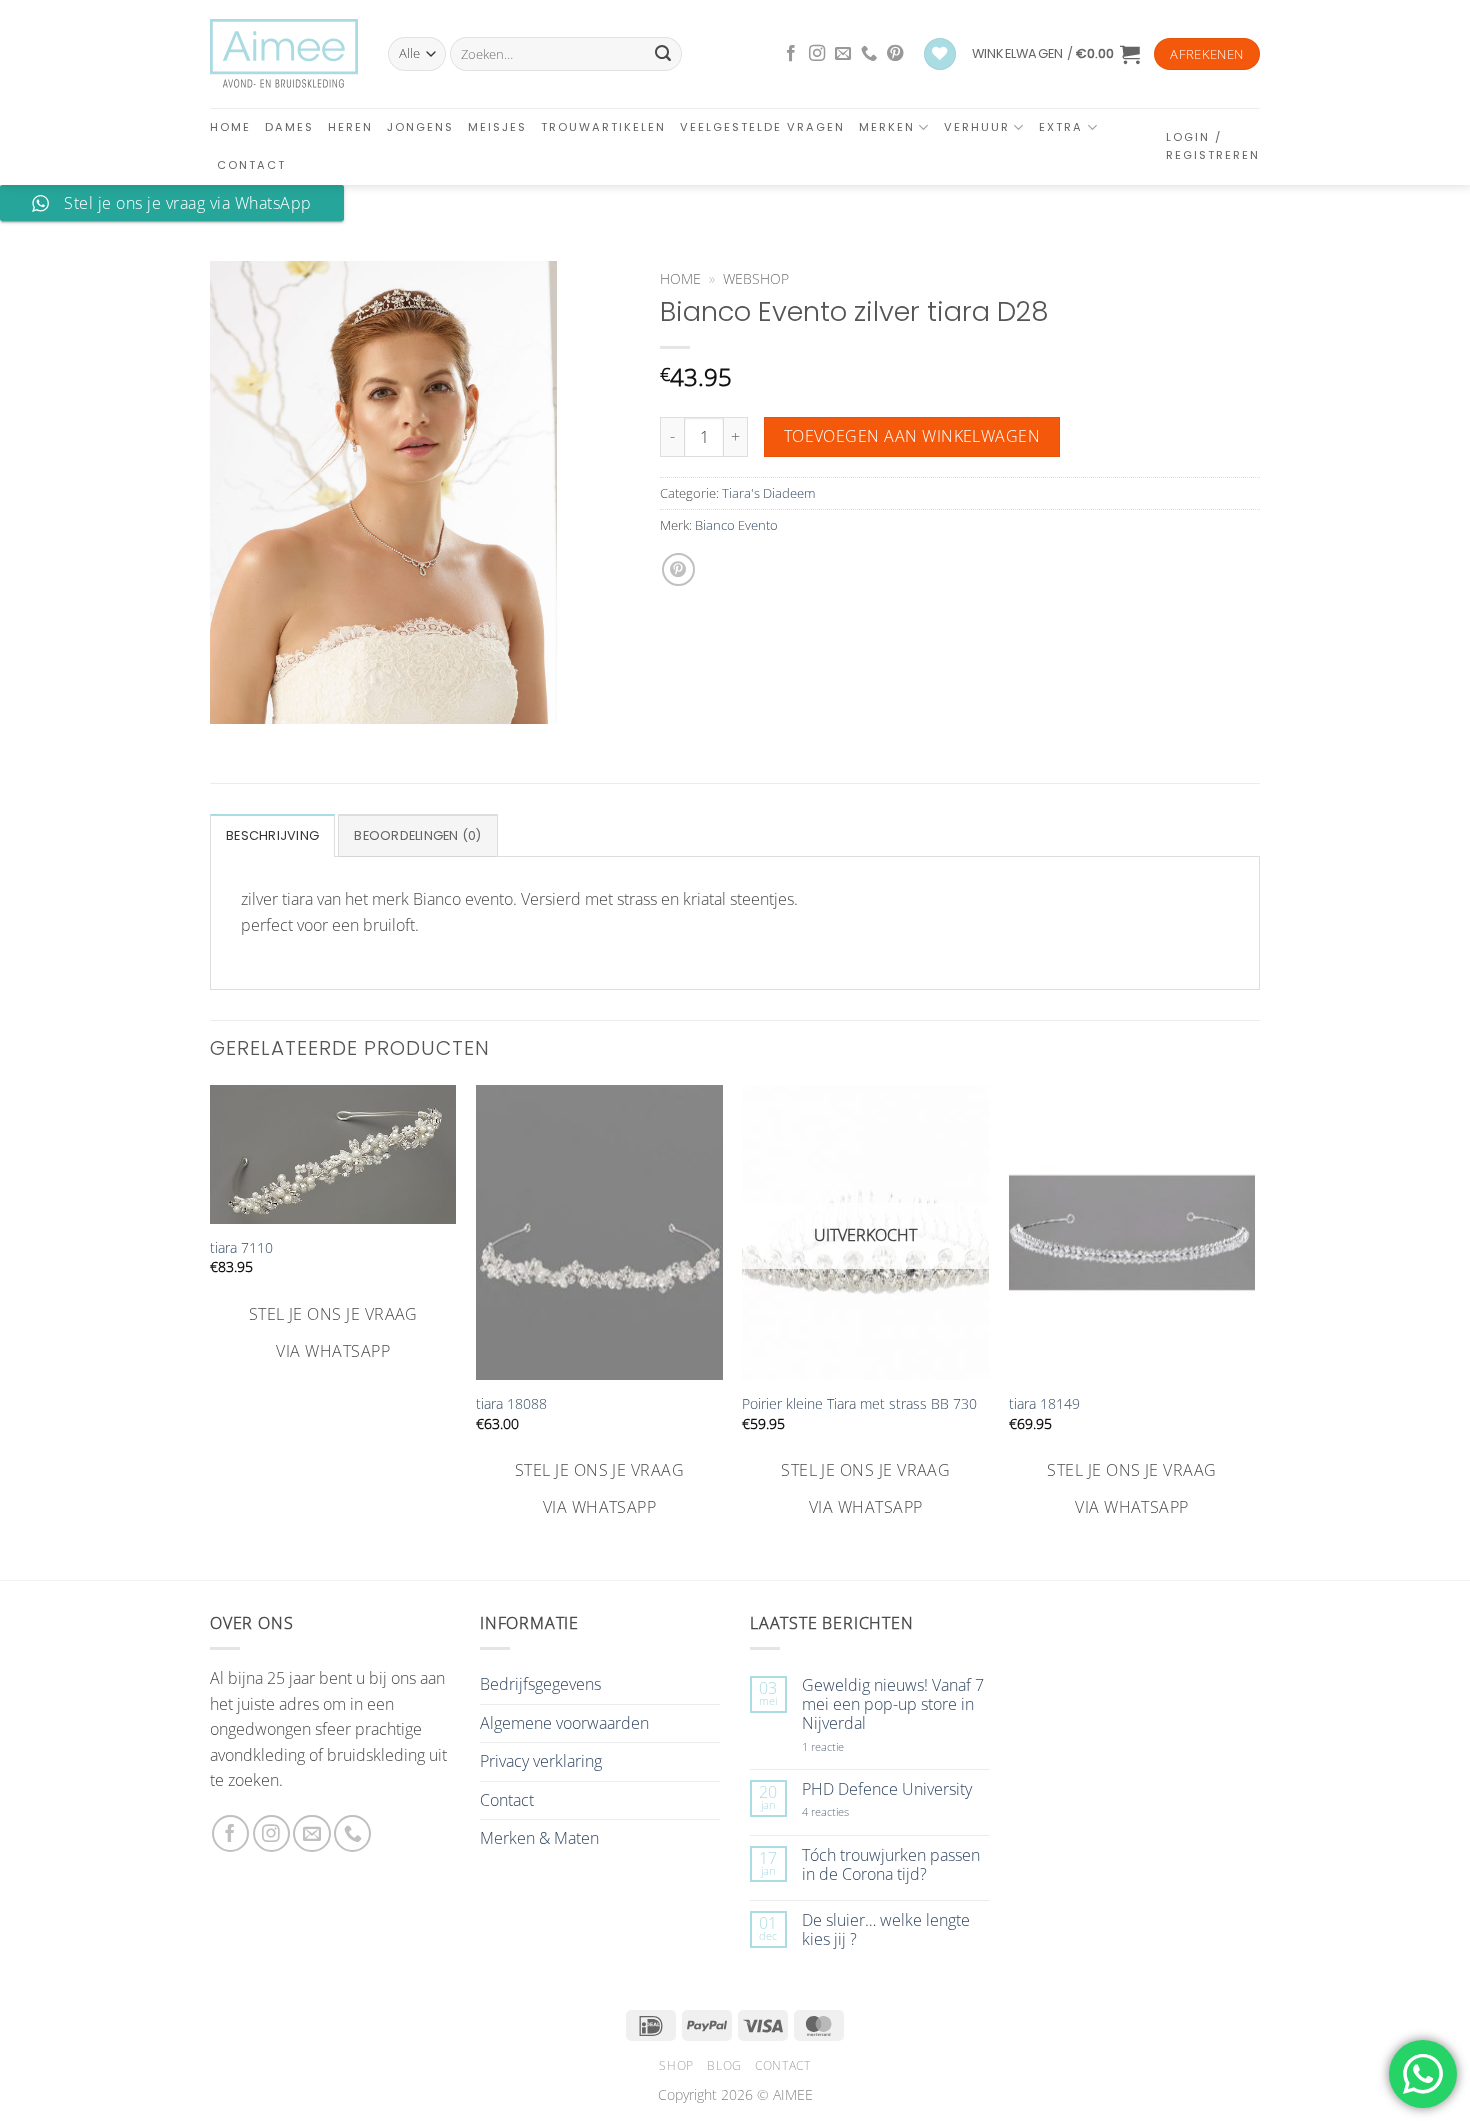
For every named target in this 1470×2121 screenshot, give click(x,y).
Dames (289, 127)
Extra (1061, 127)
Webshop (756, 278)
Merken (887, 127)
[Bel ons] (869, 54)
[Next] (1254, 1312)
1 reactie (845, 1746)
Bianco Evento (736, 525)
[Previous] (211, 1312)
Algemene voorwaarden (564, 1723)
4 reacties (849, 1811)
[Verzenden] (663, 54)
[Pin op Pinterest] (678, 569)
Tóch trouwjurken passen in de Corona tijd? (891, 1865)
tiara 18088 (511, 1404)
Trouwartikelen (603, 127)
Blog (724, 2065)
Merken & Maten (539, 1838)
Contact (251, 165)
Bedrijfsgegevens (540, 1684)
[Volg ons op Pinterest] (895, 54)
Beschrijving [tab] (272, 835)
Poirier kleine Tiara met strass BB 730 (859, 1404)
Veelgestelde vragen (762, 127)
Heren (350, 127)
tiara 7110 (241, 1248)
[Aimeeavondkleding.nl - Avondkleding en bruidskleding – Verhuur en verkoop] (284, 54)
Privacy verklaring (541, 1761)
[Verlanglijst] (940, 54)
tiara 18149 (1044, 1404)
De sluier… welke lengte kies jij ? (886, 1930)
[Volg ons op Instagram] (817, 54)
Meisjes (497, 127)
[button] (1056, 54)
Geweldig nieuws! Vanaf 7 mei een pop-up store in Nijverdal (893, 1705)
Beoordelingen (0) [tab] (417, 835)
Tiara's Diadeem (768, 493)
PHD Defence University (887, 1789)
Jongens (420, 127)
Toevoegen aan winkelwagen (912, 436)
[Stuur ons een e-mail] (843, 54)
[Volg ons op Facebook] (791, 54)
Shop (676, 2065)
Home (230, 127)
